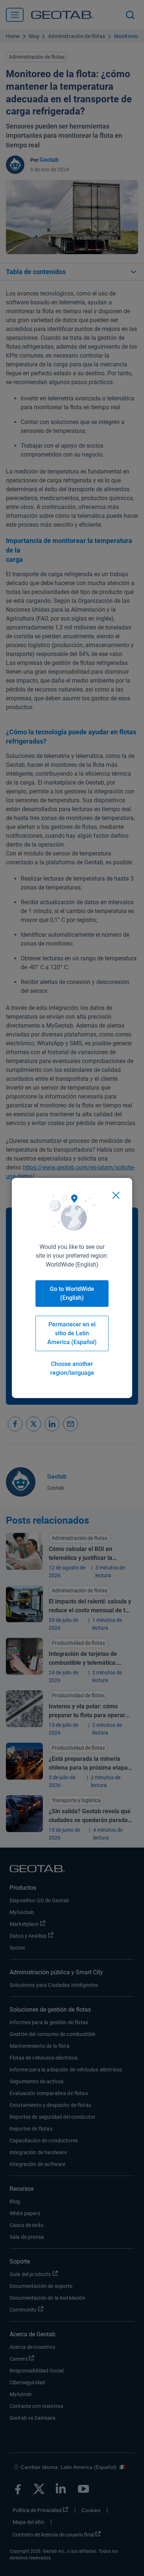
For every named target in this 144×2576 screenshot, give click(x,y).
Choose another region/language (72, 1368)
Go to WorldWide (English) (72, 1293)
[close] (116, 1195)
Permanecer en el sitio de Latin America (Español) (72, 1333)
